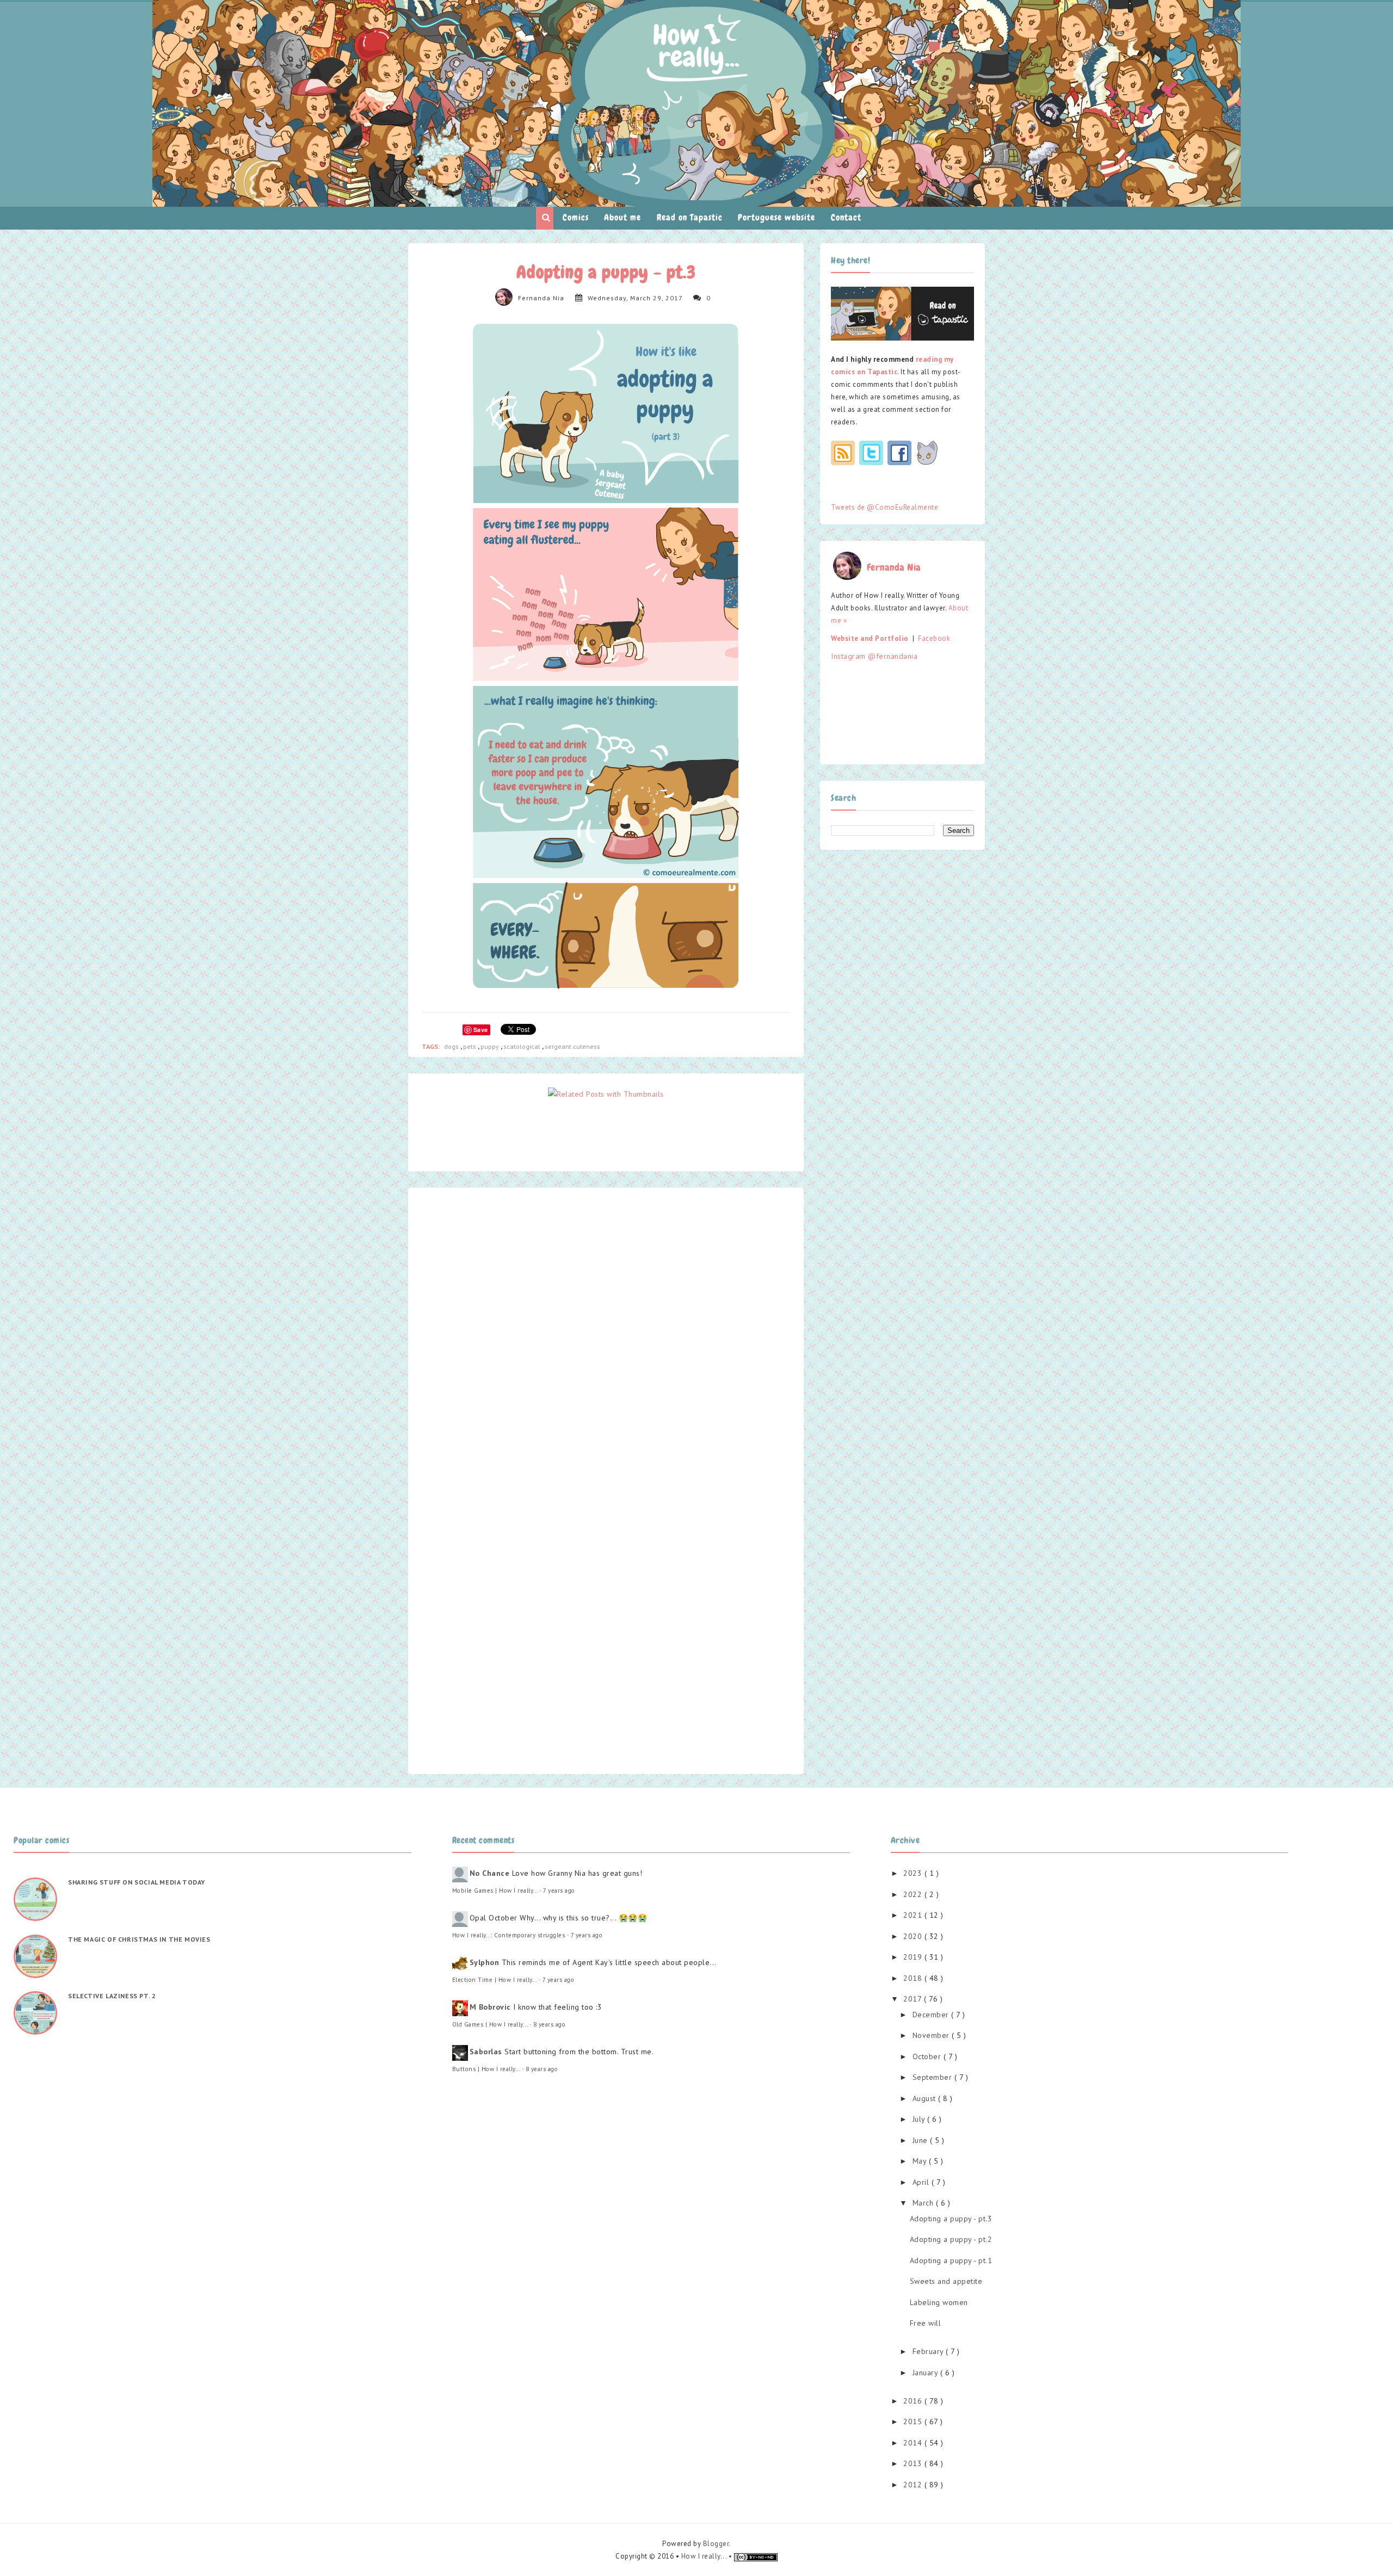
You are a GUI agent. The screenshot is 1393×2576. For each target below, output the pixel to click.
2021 (914, 1915)
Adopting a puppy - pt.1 (951, 2260)
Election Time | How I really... (495, 1980)
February (929, 2351)
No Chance (490, 1873)
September (933, 2077)
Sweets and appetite (946, 2281)
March (924, 2203)
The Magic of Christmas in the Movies (139, 1939)
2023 (914, 1873)
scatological (523, 1046)
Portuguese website (776, 217)
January (926, 2373)
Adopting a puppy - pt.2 (951, 2239)
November (932, 2035)
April (922, 2182)
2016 (914, 2401)
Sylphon (485, 1962)
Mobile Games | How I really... (495, 1891)
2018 (914, 1978)
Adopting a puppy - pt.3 (951, 2219)
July (920, 2119)
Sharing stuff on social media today (137, 1882)
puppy (491, 1046)
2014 (914, 2443)
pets (470, 1046)
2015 (914, 2421)
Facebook (934, 638)
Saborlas (486, 2052)
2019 (914, 1957)
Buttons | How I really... (486, 2069)
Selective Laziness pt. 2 (112, 1996)
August (926, 2098)
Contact (846, 217)
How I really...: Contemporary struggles (509, 1935)
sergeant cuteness (572, 1046)
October (928, 2056)
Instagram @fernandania (874, 656)
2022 (914, 1894)
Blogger (716, 2544)
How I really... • (708, 2556)
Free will (926, 2323)
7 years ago (559, 1891)
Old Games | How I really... (490, 2024)
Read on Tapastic (690, 217)
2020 (914, 1936)
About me (622, 217)
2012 (914, 2485)
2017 (914, 1999)
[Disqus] (606, 1337)
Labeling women (939, 2302)
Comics (576, 217)
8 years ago (550, 2024)
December (932, 2015)
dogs (452, 1046)
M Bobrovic (490, 2007)
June (922, 2140)
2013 (914, 2463)
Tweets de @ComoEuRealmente (885, 507)
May (921, 2161)
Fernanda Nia (541, 298)
